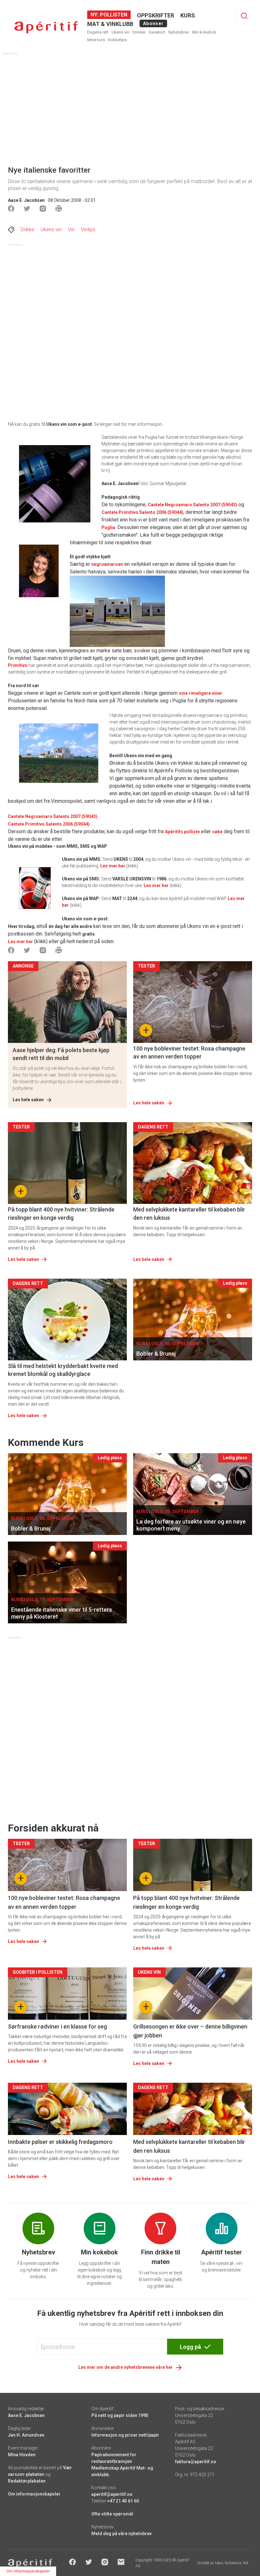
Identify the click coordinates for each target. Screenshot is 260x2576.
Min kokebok (204, 32)
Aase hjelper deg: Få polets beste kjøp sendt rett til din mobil (61, 1054)
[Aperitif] (46, 27)
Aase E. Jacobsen (26, 200)
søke (217, 832)
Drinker (139, 32)
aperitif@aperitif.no (112, 2494)
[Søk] (244, 16)
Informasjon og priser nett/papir (125, 2435)
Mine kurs (96, 40)
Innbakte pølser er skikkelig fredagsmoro (60, 2142)
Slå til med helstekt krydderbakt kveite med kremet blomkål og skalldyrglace (63, 1370)
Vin (71, 230)
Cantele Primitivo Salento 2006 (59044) (142, 512)
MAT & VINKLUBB (110, 24)
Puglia (108, 527)
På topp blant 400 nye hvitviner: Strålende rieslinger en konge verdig (61, 1213)
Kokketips (117, 40)
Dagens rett (98, 32)
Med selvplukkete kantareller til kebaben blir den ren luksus (189, 1213)
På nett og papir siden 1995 (120, 2415)
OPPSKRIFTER (156, 15)
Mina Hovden (22, 2455)
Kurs (188, 15)
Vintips (88, 230)
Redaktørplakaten (27, 2481)
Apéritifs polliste (182, 832)
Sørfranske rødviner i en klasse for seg (57, 2026)
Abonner (153, 23)
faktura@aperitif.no (196, 2462)
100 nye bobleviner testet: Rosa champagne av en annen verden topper (189, 1052)
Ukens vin (120, 32)
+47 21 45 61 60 (123, 2501)
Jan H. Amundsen (26, 2435)
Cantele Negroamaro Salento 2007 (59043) (192, 505)
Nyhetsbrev (179, 32)
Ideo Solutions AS (232, 2563)
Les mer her (113, 866)
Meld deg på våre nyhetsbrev (121, 2534)
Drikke (27, 230)
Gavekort (157, 32)
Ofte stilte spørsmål (112, 2514)
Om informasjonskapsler (34, 2494)
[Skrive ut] (59, 208)
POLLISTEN (113, 15)
